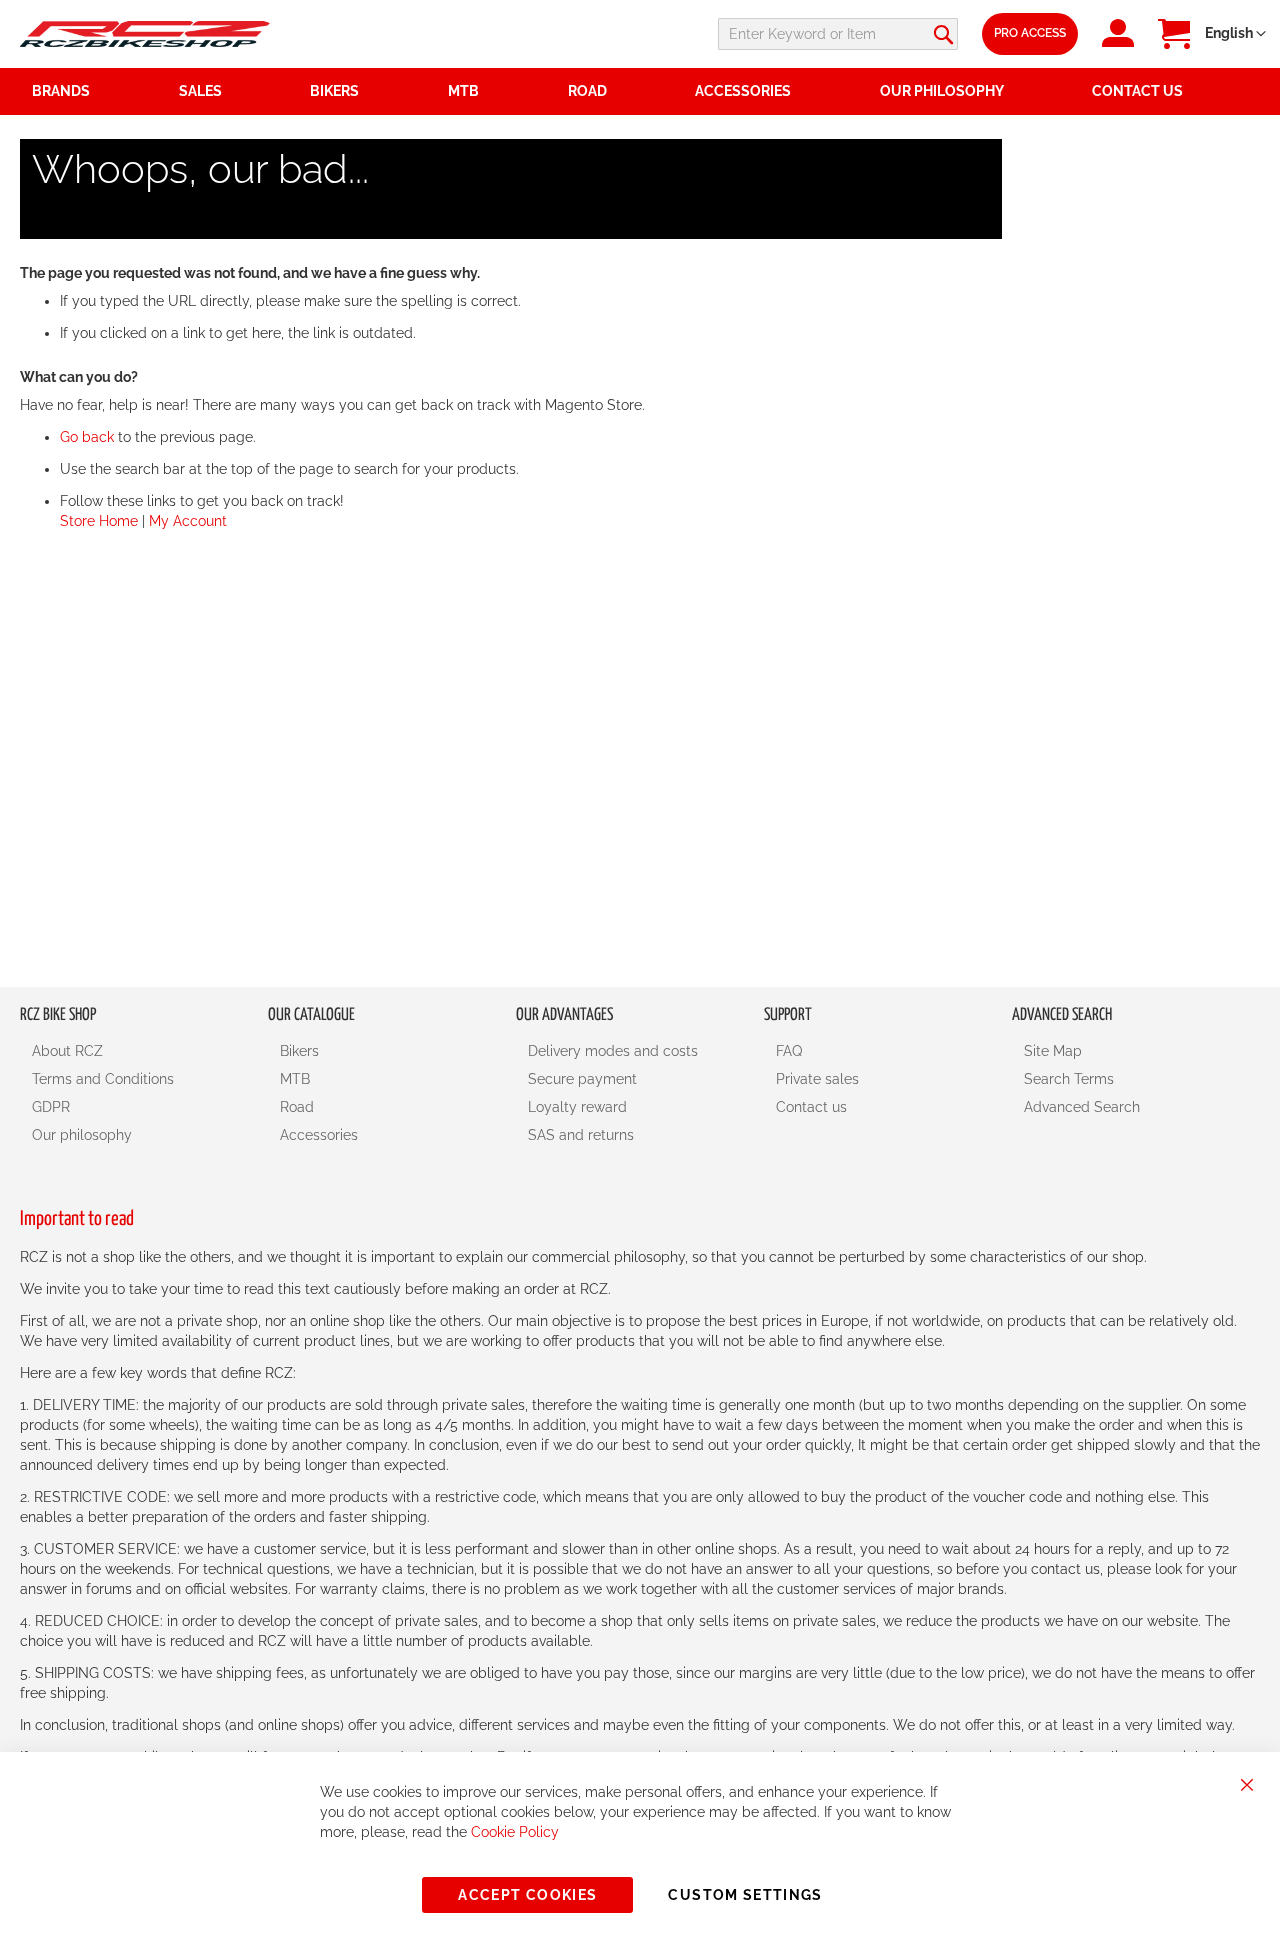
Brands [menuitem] (61, 91)
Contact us (811, 1107)
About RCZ (67, 1051)
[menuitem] (233, 91)
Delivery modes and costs (613, 1051)
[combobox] (838, 34)
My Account (188, 521)
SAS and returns (581, 1135)
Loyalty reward (577, 1107)
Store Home (99, 521)
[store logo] (145, 33)
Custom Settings (745, 1895)
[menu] (640, 91)
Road (297, 1107)
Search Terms (1069, 1079)
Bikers (299, 1051)
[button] (1235, 34)
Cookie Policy (515, 1832)
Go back (87, 437)
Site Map (1053, 1051)
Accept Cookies (527, 1895)
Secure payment (582, 1079)
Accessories (319, 1135)
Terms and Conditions (103, 1079)
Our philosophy (82, 1135)
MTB (295, 1079)
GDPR (51, 1107)
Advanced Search (1082, 1107)
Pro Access (1030, 33)
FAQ (789, 1051)
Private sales (817, 1079)
